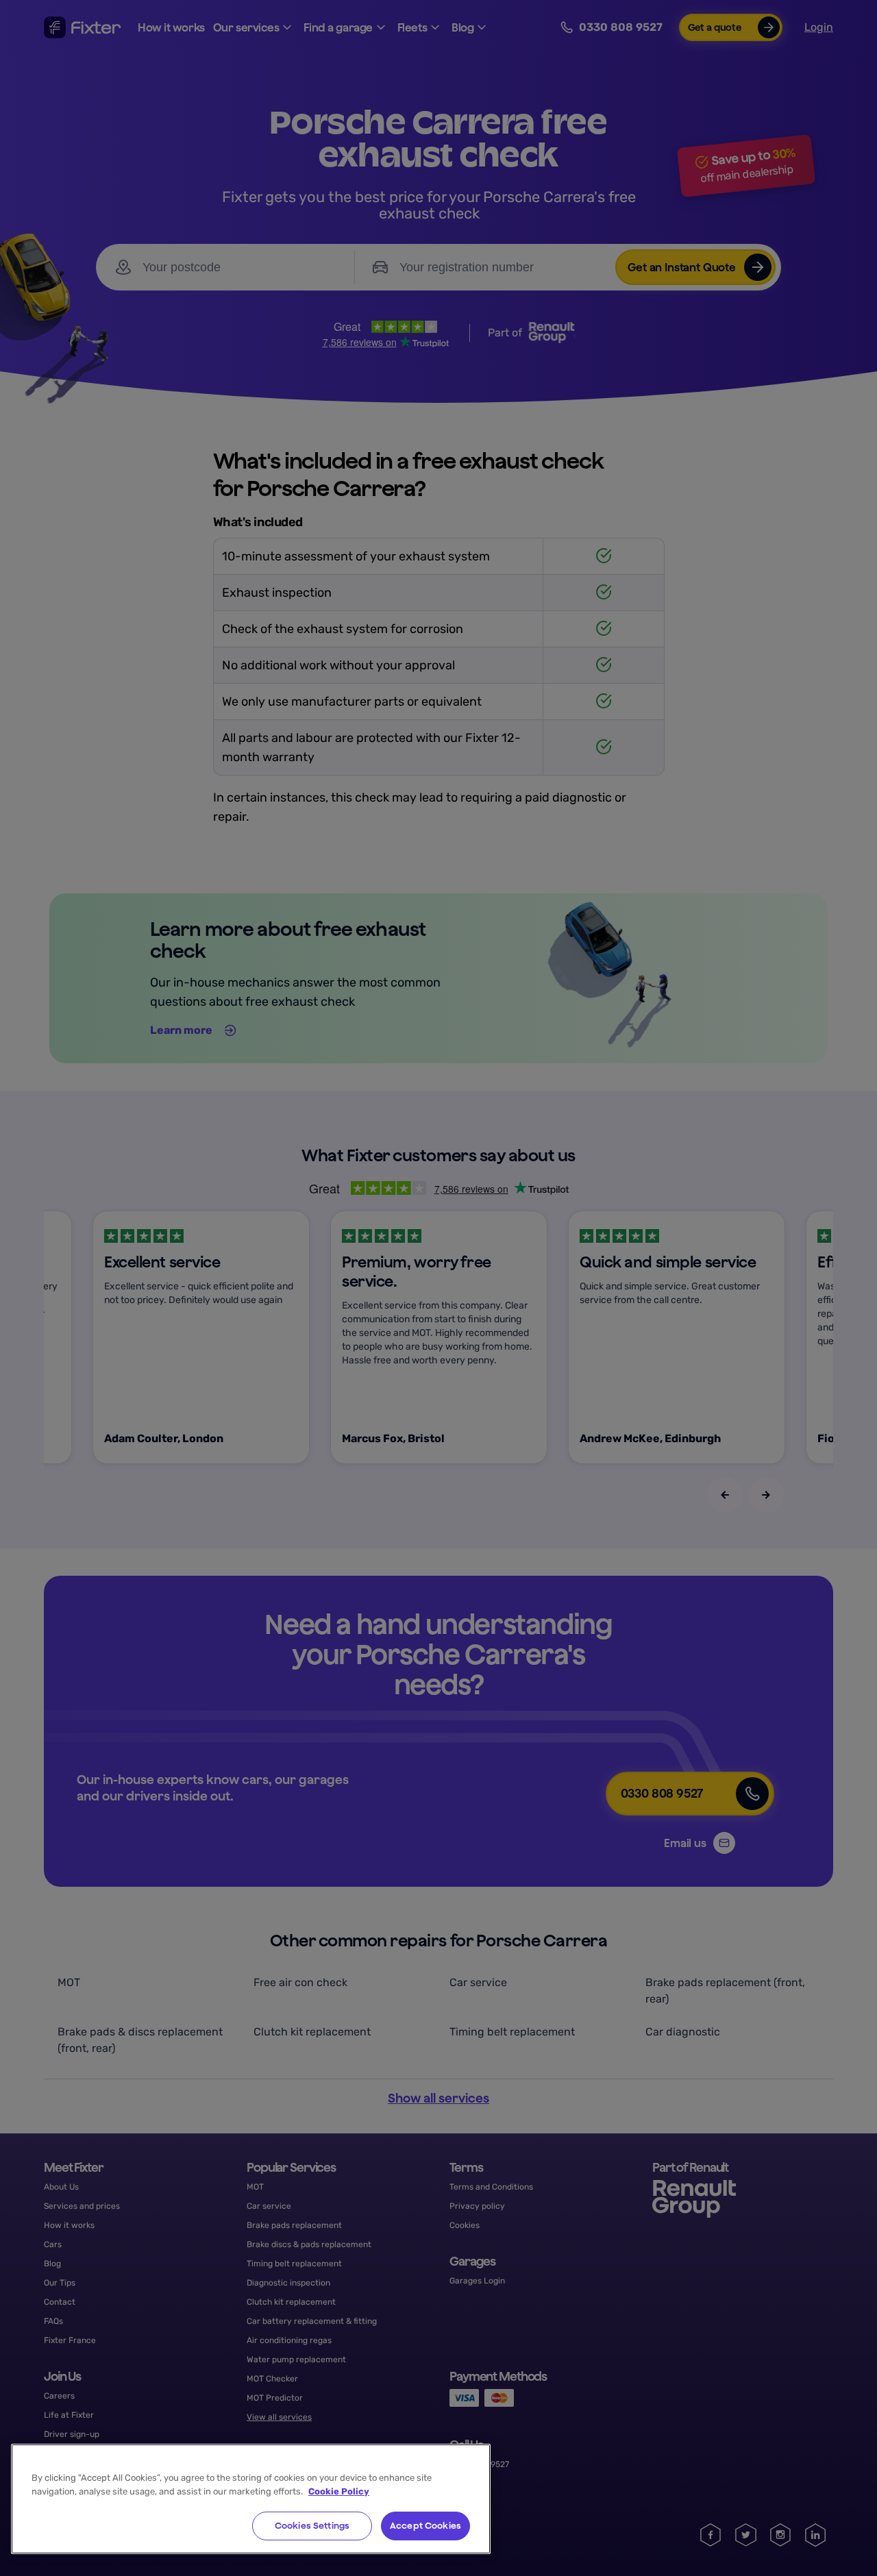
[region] (251, 2499)
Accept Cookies (425, 2526)
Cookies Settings (312, 2526)
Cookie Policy (339, 2491)
